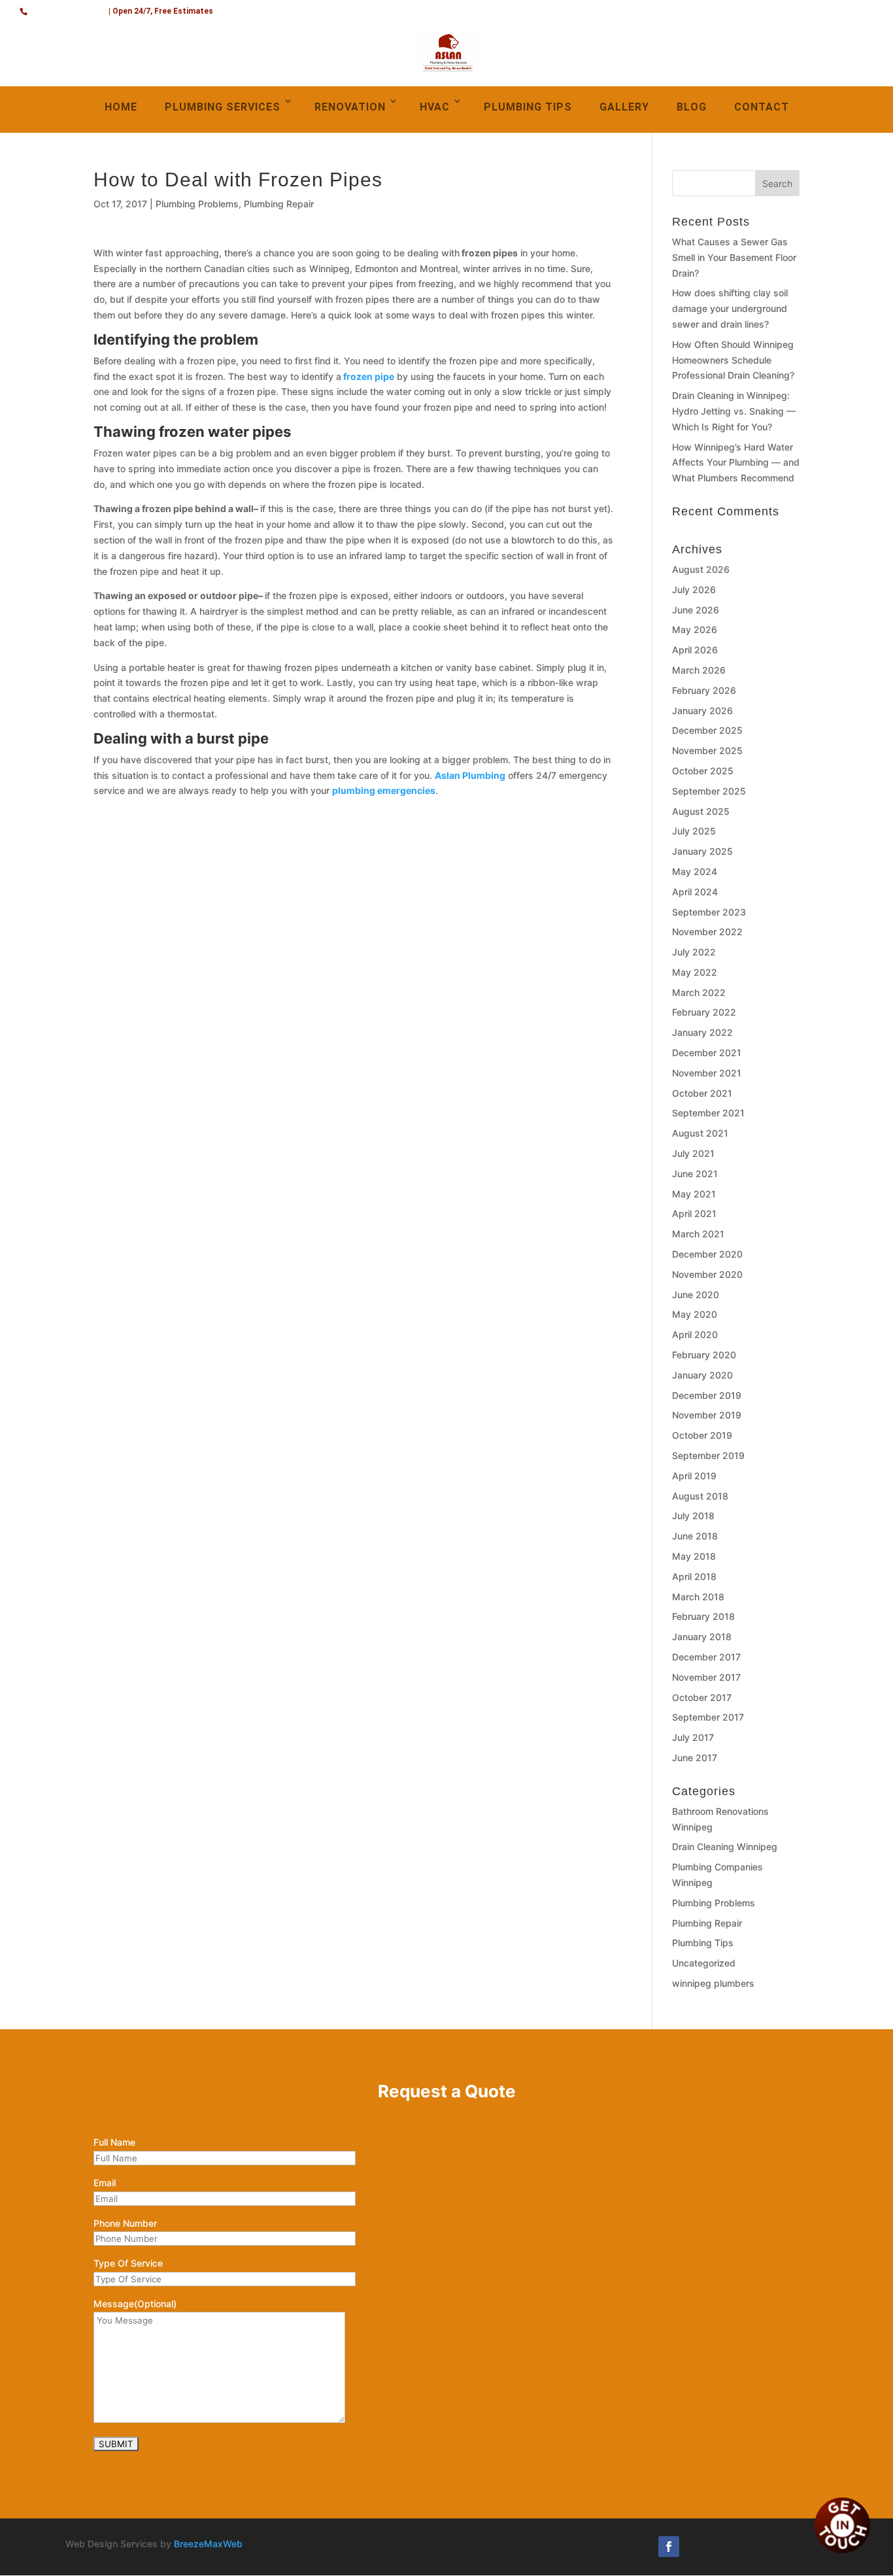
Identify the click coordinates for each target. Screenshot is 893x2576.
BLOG (692, 107)
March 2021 (698, 1234)
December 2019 (707, 1395)
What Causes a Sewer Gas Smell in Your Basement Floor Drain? (734, 257)
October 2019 (702, 1435)
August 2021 (700, 1133)
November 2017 (706, 1677)
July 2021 (693, 1153)
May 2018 (694, 1556)
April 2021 (694, 1213)
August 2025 (701, 811)
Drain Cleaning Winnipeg (725, 1846)
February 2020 (704, 1355)
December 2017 (706, 1657)
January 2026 (702, 711)
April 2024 (695, 892)
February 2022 (704, 1012)
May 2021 (694, 1194)
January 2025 (702, 851)
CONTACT (762, 107)
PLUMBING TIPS (528, 107)
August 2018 (700, 1496)
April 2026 (695, 650)
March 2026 (699, 670)
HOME (121, 107)
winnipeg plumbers (713, 1983)
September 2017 (708, 1717)
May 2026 (695, 629)
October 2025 (703, 771)
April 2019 (694, 1476)
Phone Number (125, 2223)
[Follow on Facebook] (669, 2547)
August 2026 (701, 569)
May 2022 (695, 972)
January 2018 (702, 1637)
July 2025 (694, 831)
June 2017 (695, 1758)
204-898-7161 (69, 9)
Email (105, 2183)
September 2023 (709, 912)
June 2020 (696, 1295)
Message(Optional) (135, 2304)
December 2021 (707, 1053)
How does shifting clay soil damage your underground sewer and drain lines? (730, 308)
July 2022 (694, 952)
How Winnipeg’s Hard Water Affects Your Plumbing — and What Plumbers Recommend (736, 463)
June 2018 (695, 1536)
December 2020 (707, 1254)
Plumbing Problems (197, 204)
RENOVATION (350, 107)
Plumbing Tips (703, 1943)
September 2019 (708, 1455)
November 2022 (707, 932)
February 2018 (703, 1616)
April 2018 (694, 1576)
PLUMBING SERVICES (223, 107)
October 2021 (702, 1093)
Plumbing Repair (279, 204)
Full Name (114, 2142)
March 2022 (699, 992)
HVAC (435, 107)
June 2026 (696, 610)
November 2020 (707, 1274)
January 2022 (702, 1032)
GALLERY (624, 107)
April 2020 (695, 1334)
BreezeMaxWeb (208, 2544)
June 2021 (695, 1174)
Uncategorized (704, 1963)
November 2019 (707, 1415)
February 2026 (704, 690)
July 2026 (694, 590)
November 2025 (707, 750)
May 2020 (695, 1314)
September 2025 (709, 791)
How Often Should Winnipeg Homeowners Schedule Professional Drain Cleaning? (733, 360)
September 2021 (708, 1113)
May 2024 (695, 871)
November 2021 (707, 1073)
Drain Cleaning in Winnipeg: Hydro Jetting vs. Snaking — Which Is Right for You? (734, 411)
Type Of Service (128, 2263)
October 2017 (702, 1697)
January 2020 (702, 1375)
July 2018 (693, 1516)
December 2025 (707, 730)
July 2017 (693, 1737)
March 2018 (698, 1597)
